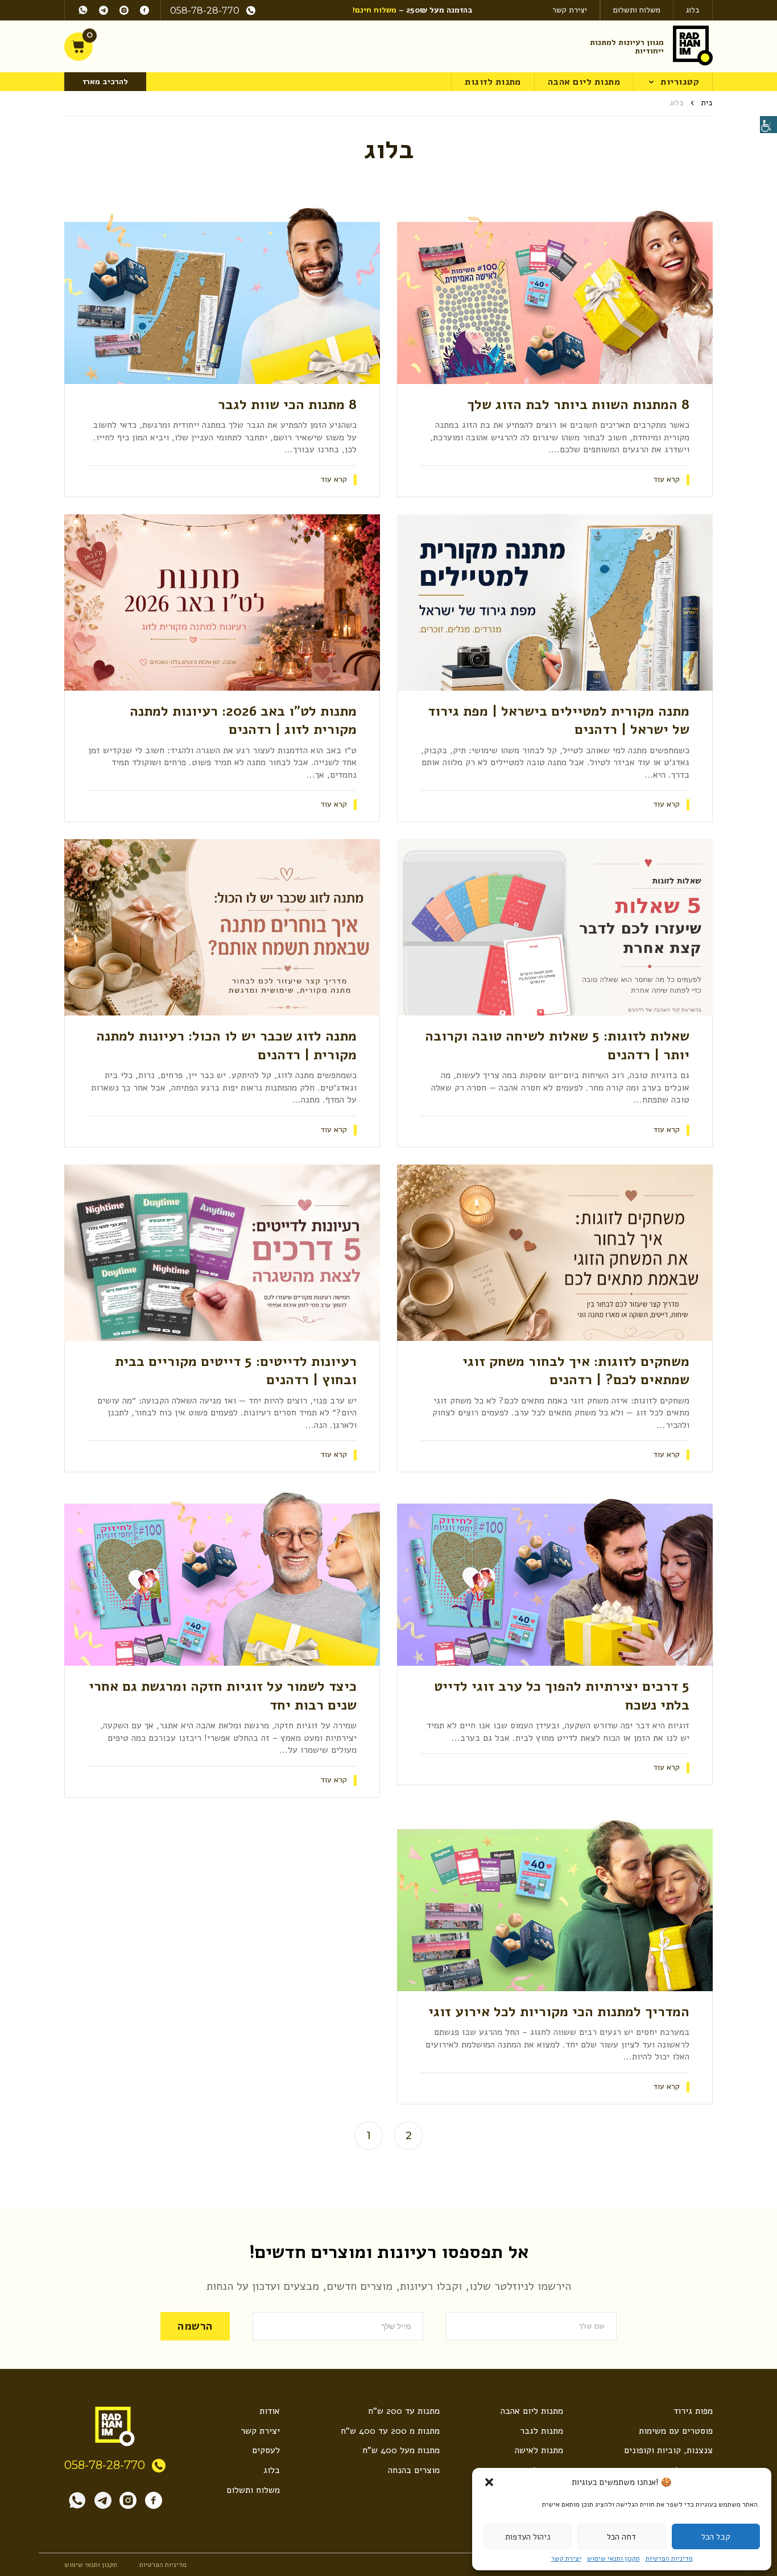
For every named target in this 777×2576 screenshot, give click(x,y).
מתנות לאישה (539, 2450)
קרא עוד (667, 480)
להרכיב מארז (105, 82)
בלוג (693, 10)
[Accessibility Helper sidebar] (768, 125)
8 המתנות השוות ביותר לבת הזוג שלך (578, 404)
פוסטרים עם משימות (676, 2431)
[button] (489, 2482)
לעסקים (266, 2450)
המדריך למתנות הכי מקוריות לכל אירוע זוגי (559, 2012)
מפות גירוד (693, 2411)
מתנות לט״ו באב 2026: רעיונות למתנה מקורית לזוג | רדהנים (243, 720)
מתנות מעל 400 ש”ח (401, 2450)
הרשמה (195, 2326)
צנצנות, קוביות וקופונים (668, 2450)
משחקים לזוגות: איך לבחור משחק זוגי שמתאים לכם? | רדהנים (576, 1370)
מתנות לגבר (542, 2431)
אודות (270, 2411)
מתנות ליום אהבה (584, 82)
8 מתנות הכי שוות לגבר (287, 404)
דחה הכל (621, 2537)
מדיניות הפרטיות (669, 2558)
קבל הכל (716, 2537)
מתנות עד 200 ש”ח (404, 2411)
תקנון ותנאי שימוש (613, 2558)
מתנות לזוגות (493, 82)
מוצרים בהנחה (414, 2470)
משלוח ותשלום (637, 10)
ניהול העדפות (528, 2537)
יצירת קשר (566, 2558)
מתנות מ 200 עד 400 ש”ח (390, 2431)
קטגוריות (680, 82)
